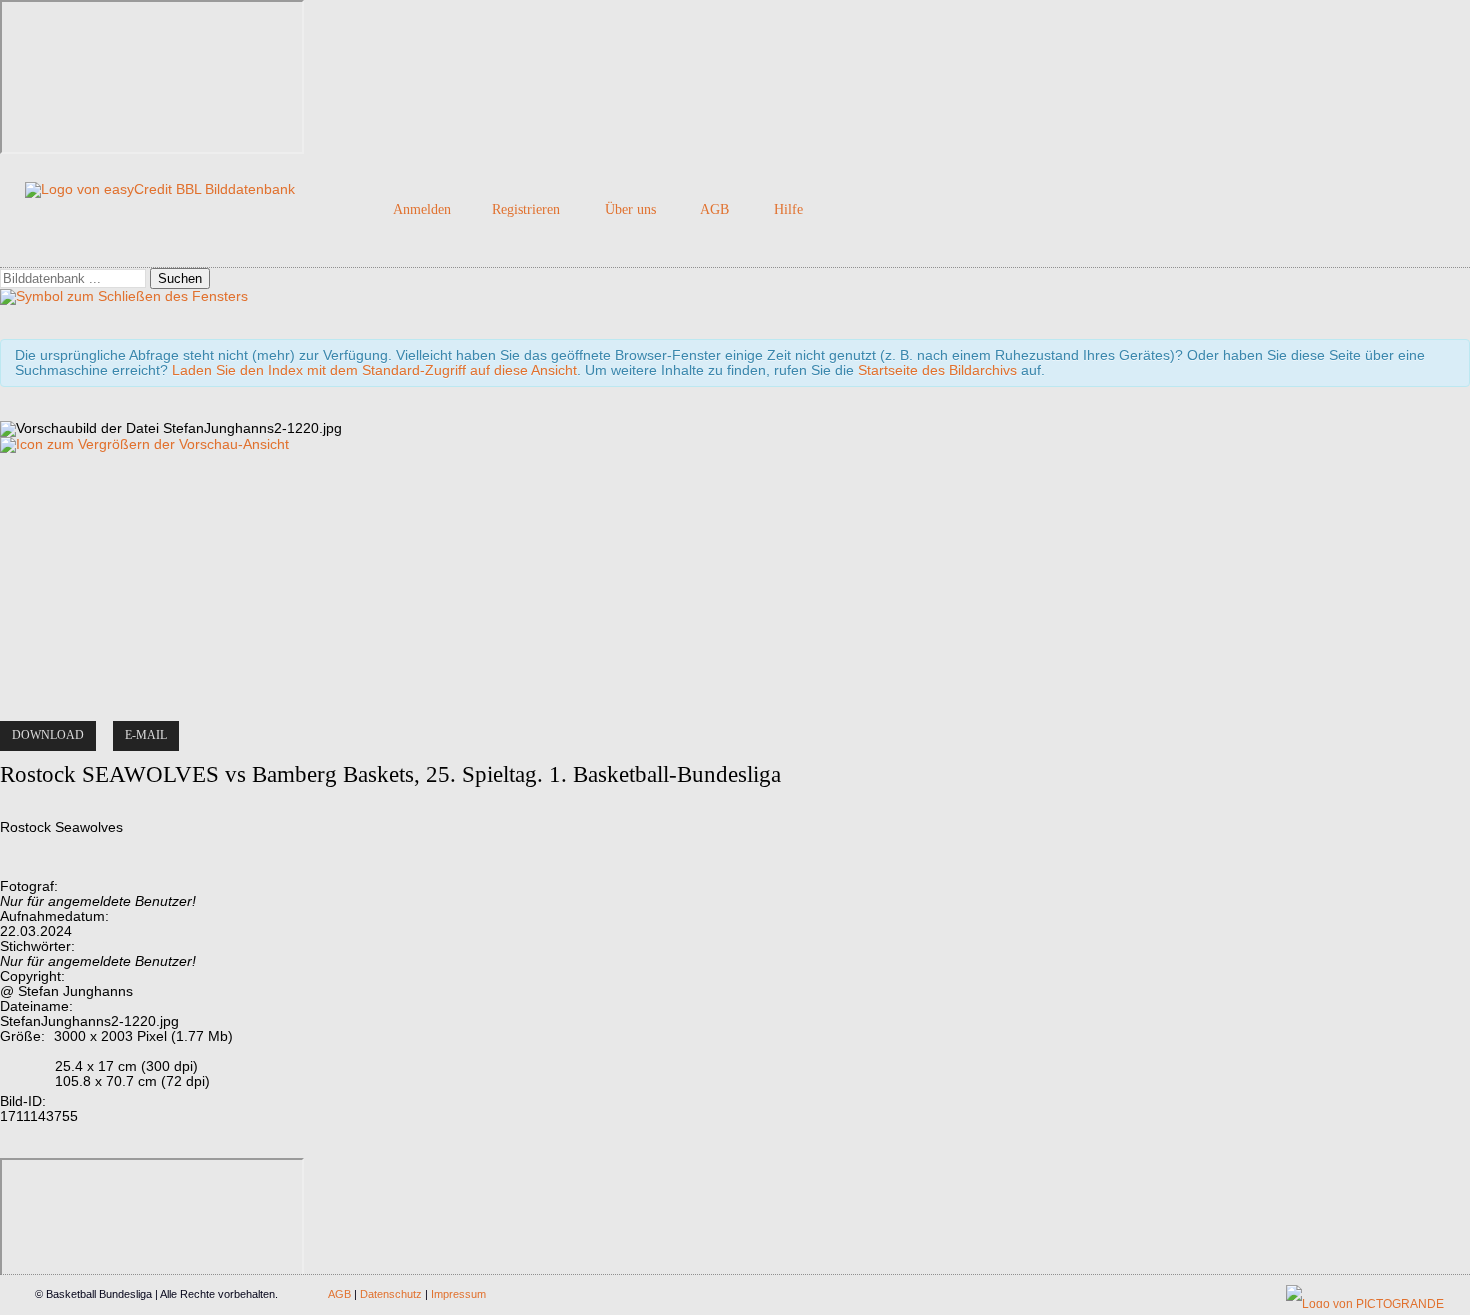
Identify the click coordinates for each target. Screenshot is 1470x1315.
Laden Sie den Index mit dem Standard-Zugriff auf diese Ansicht (374, 370)
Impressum (458, 1294)
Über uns (630, 209)
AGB (714, 209)
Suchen (180, 278)
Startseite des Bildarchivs (937, 370)
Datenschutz (391, 1294)
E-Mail (146, 735)
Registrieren (526, 209)
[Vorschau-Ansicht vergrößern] (144, 444)
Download (48, 735)
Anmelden (422, 209)
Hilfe (788, 209)
